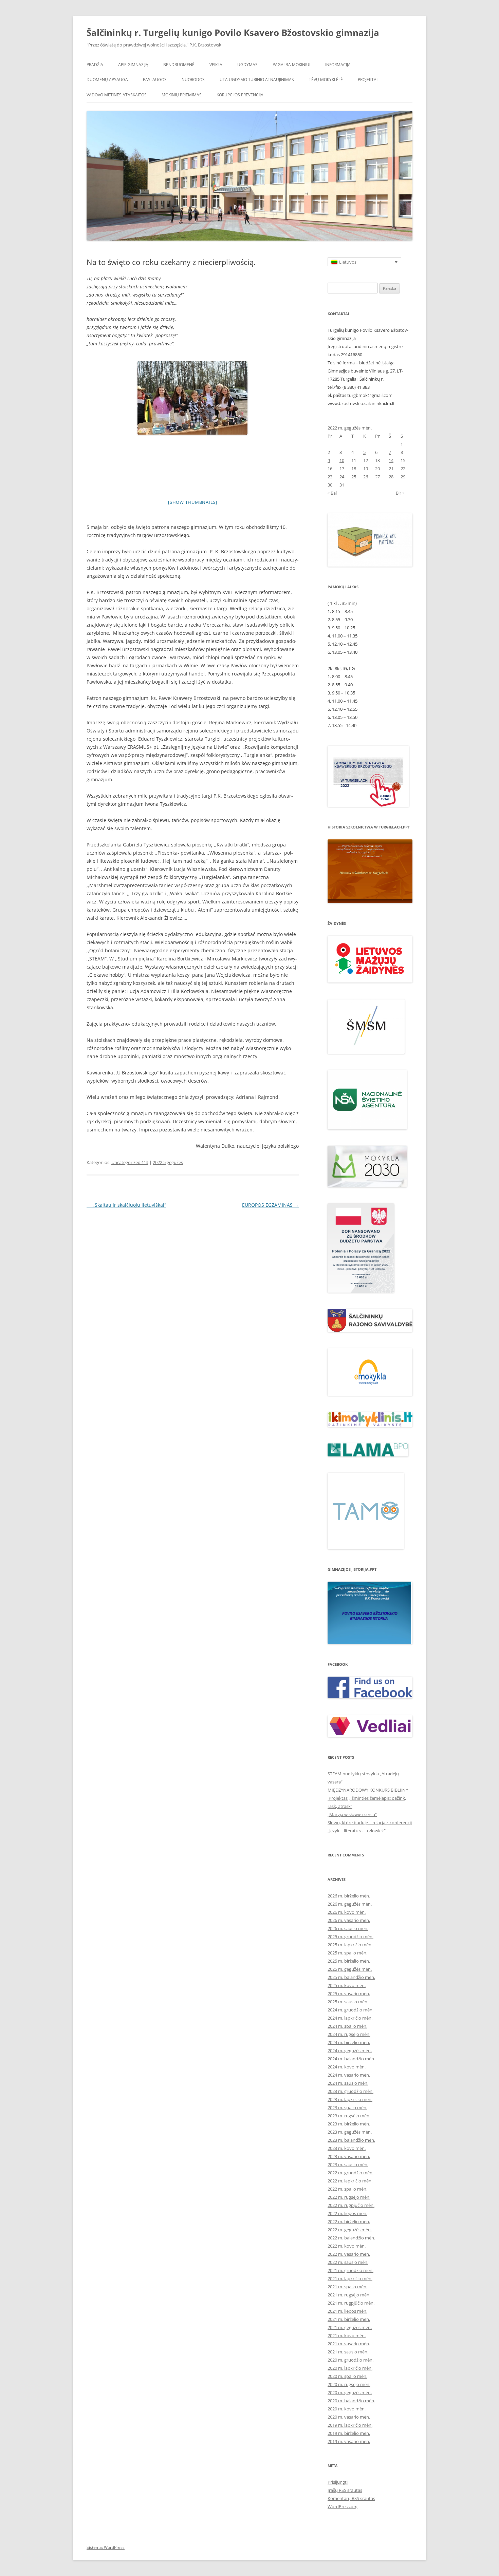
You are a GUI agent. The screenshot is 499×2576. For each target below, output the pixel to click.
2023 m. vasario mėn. (349, 2156)
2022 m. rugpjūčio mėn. (351, 2205)
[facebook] (370, 1696)
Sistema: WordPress (106, 2547)
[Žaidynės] (370, 981)
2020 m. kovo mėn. (347, 2409)
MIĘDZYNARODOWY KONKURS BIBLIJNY (368, 1790)
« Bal (332, 493)
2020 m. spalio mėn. (347, 2376)
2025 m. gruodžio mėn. (350, 1936)
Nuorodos (193, 80)
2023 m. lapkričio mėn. (350, 2099)
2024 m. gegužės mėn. (350, 2050)
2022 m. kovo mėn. (347, 2246)
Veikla (216, 65)
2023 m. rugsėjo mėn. (349, 2116)
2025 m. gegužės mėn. (350, 1969)
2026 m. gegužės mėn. (350, 1904)
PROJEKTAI (368, 80)
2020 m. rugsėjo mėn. (349, 2384)
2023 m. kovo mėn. (347, 2148)
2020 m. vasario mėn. (349, 2417)
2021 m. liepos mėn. (347, 2311)
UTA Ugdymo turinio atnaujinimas (257, 80)
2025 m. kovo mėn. (347, 1985)
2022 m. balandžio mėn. (351, 2238)
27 (377, 477)
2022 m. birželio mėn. (349, 2221)
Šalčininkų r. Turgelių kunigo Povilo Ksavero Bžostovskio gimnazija (233, 33)
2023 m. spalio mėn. (347, 2107)
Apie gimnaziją (133, 65)
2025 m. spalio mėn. (347, 1953)
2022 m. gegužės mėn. (350, 2230)
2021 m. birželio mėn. (349, 2319)
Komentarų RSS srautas (351, 2498)
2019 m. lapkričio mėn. (350, 2425)
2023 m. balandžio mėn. (351, 2140)
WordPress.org (343, 2506)
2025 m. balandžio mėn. (351, 1977)
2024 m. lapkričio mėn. (350, 2018)
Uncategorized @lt (130, 1162)
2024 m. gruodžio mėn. (350, 2010)
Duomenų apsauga (107, 80)
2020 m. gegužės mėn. (350, 2392)
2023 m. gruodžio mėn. (350, 2091)
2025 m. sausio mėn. (348, 2002)
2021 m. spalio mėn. (347, 2287)
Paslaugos (155, 80)
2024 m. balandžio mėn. (351, 2059)
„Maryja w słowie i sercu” (352, 1814)
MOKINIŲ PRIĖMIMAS (182, 95)
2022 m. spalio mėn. (347, 2189)
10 (342, 460)
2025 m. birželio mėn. (349, 1961)
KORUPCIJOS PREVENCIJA (240, 95)
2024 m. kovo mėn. (347, 2067)
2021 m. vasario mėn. (349, 2344)
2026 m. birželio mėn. (349, 1896)
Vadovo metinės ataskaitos (117, 95)
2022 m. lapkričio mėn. (350, 2181)
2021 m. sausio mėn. (348, 2352)
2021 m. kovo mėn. (347, 2335)
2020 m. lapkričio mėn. (350, 2368)
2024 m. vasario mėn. (349, 2075)
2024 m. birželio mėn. (349, 2042)
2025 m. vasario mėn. (349, 1993)
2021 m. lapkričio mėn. (350, 2278)
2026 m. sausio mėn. (348, 1928)
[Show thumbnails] (193, 502)
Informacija (338, 65)
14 (391, 460)
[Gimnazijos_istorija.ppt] (370, 1613)
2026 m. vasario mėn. (349, 1920)
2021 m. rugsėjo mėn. (349, 2295)
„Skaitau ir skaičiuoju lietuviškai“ (126, 1205)
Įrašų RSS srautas (345, 2490)
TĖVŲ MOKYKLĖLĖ (326, 80)
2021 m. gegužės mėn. (350, 2327)
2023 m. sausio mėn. (348, 2164)
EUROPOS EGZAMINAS (270, 1205)
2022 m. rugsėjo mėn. (349, 2197)
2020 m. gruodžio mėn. (350, 2360)
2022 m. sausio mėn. (348, 2262)
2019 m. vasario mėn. (349, 2441)
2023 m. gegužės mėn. (350, 2132)
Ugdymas (247, 65)
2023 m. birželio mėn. (349, 2124)
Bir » (400, 493)
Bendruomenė (179, 65)
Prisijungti (338, 2482)
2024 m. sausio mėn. (348, 2083)
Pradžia (95, 65)
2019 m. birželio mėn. (349, 2433)
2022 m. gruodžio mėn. (350, 2173)
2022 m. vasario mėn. (349, 2254)
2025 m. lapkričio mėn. (350, 1945)
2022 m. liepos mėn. (347, 2213)
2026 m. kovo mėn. (347, 1912)
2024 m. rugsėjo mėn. (349, 2034)
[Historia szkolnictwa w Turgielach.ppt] (370, 871)
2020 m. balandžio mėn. (351, 2401)
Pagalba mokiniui (291, 65)
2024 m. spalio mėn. (347, 2026)
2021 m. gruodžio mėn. (350, 2270)
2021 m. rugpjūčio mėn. (351, 2303)
